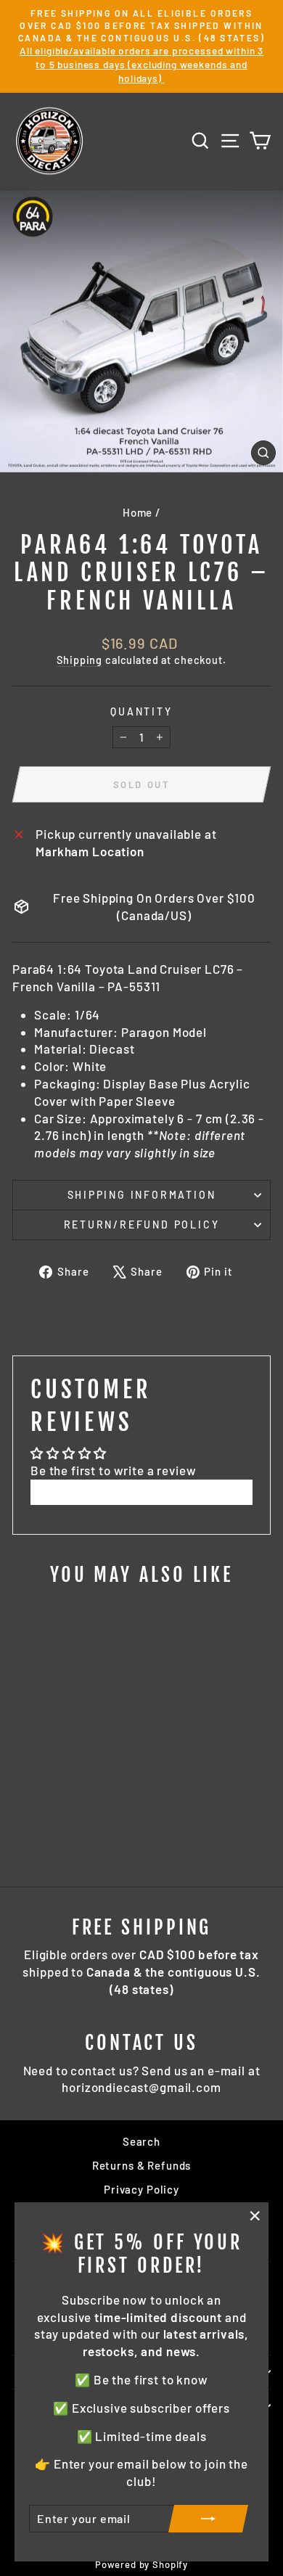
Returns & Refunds (141, 2165)
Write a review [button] (141, 1492)
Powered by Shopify (141, 2564)
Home (138, 512)
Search (141, 2141)
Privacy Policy (141, 2189)
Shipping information (142, 1195)
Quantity (141, 711)
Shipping (79, 660)
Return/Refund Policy (142, 1225)
